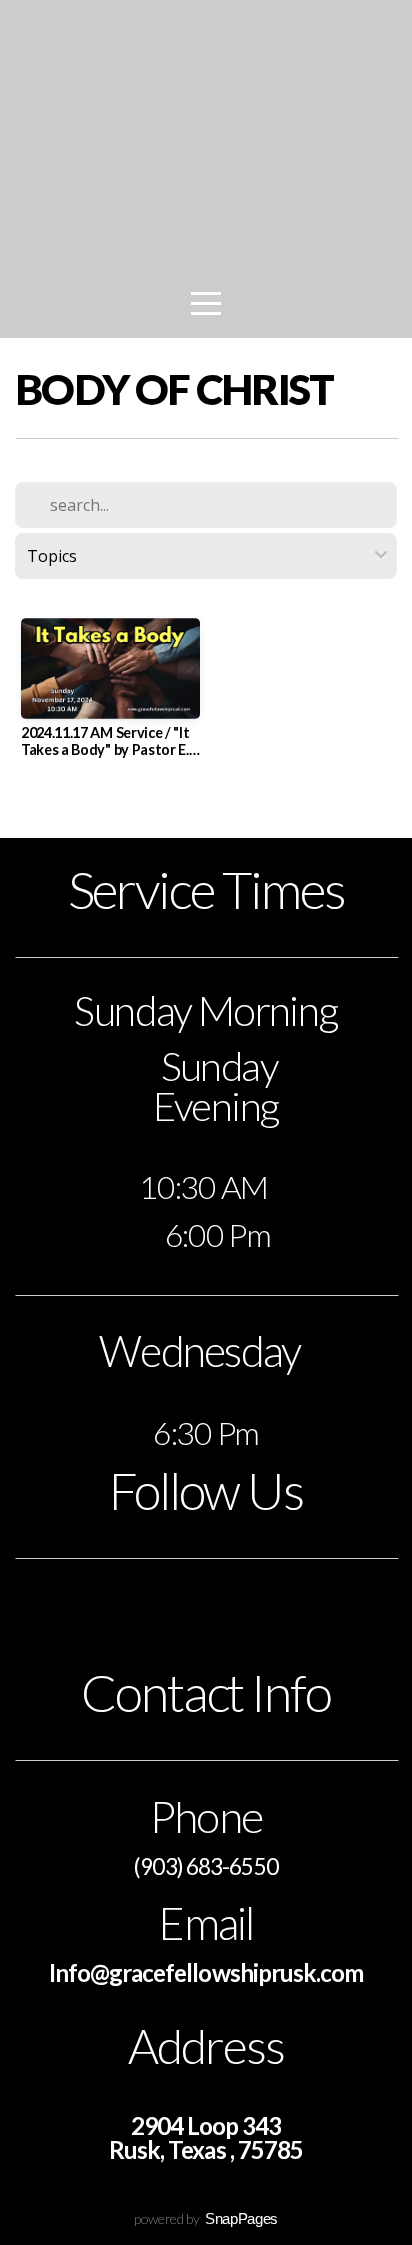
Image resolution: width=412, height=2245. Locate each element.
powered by (206, 2218)
